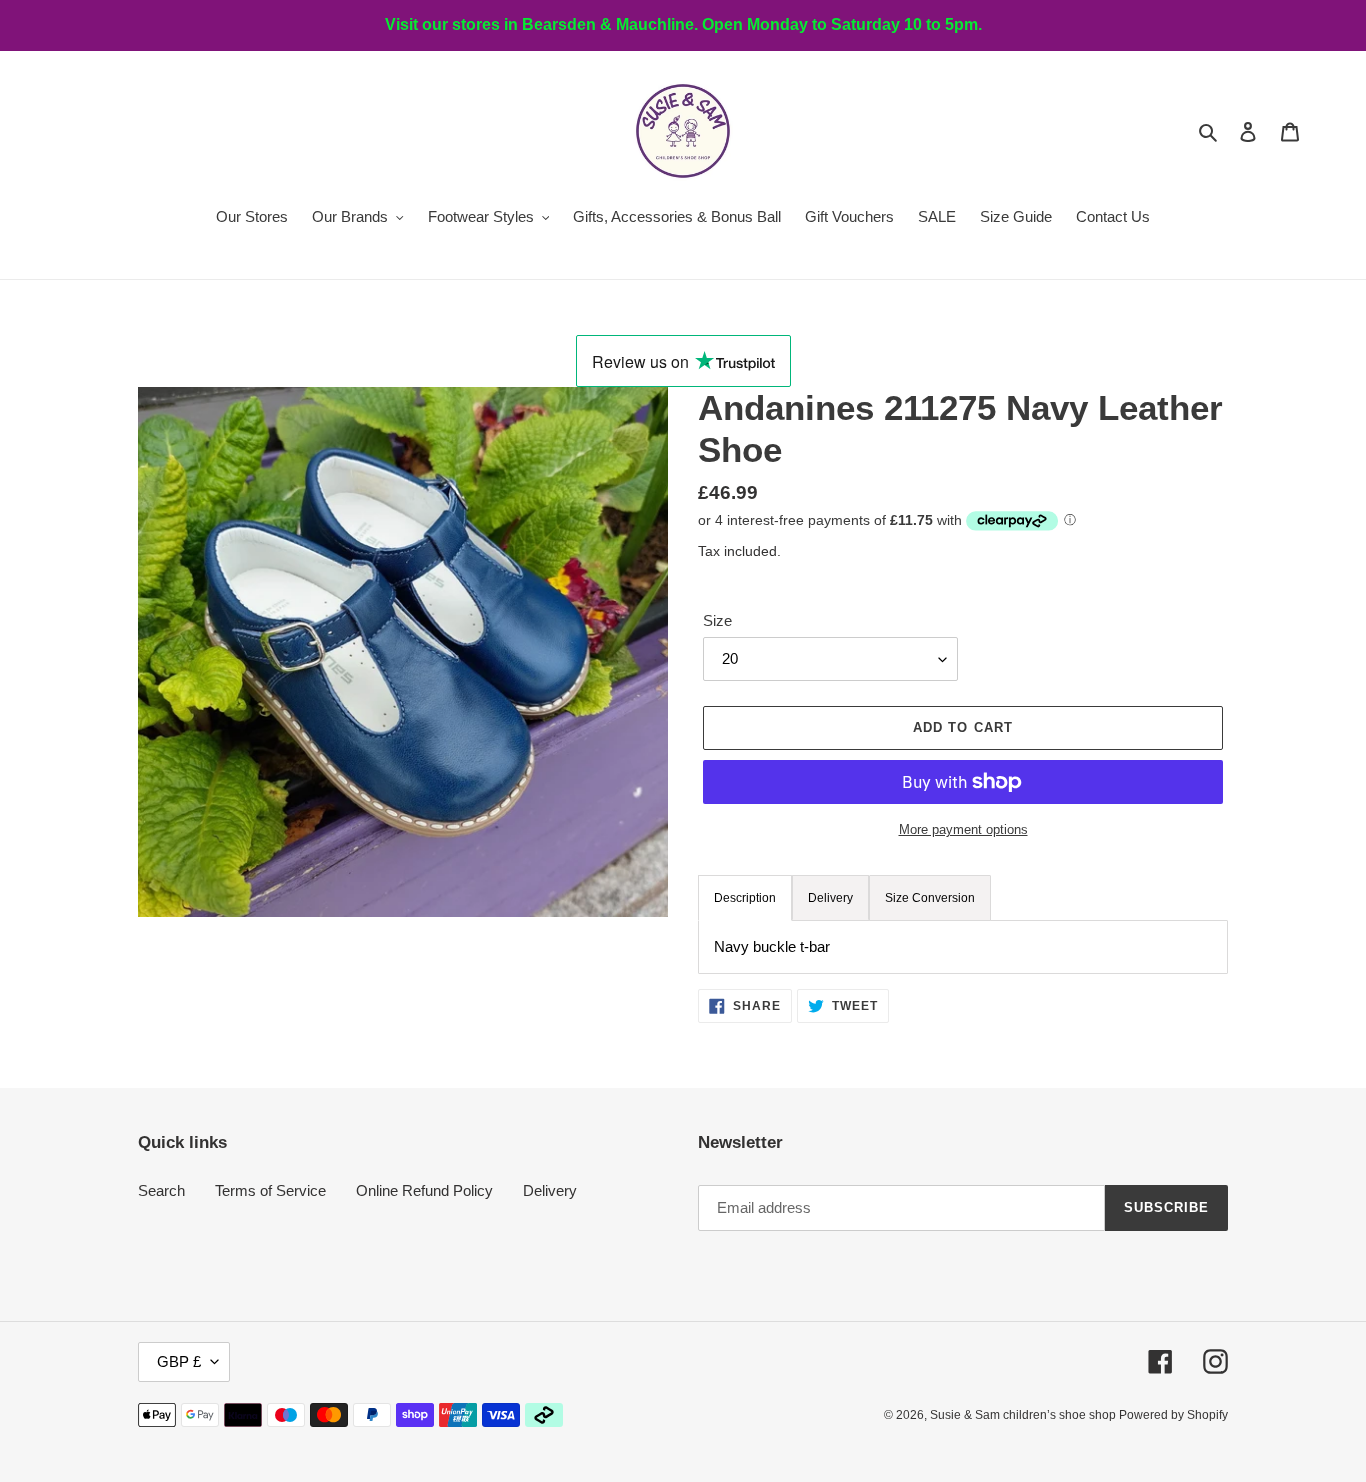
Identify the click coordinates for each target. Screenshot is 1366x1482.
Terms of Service (270, 1190)
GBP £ (179, 1361)
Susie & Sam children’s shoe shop (1024, 1415)
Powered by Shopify (1173, 1415)
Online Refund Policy (424, 1190)
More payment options (963, 829)
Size (717, 620)
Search (161, 1190)
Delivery (550, 1190)
